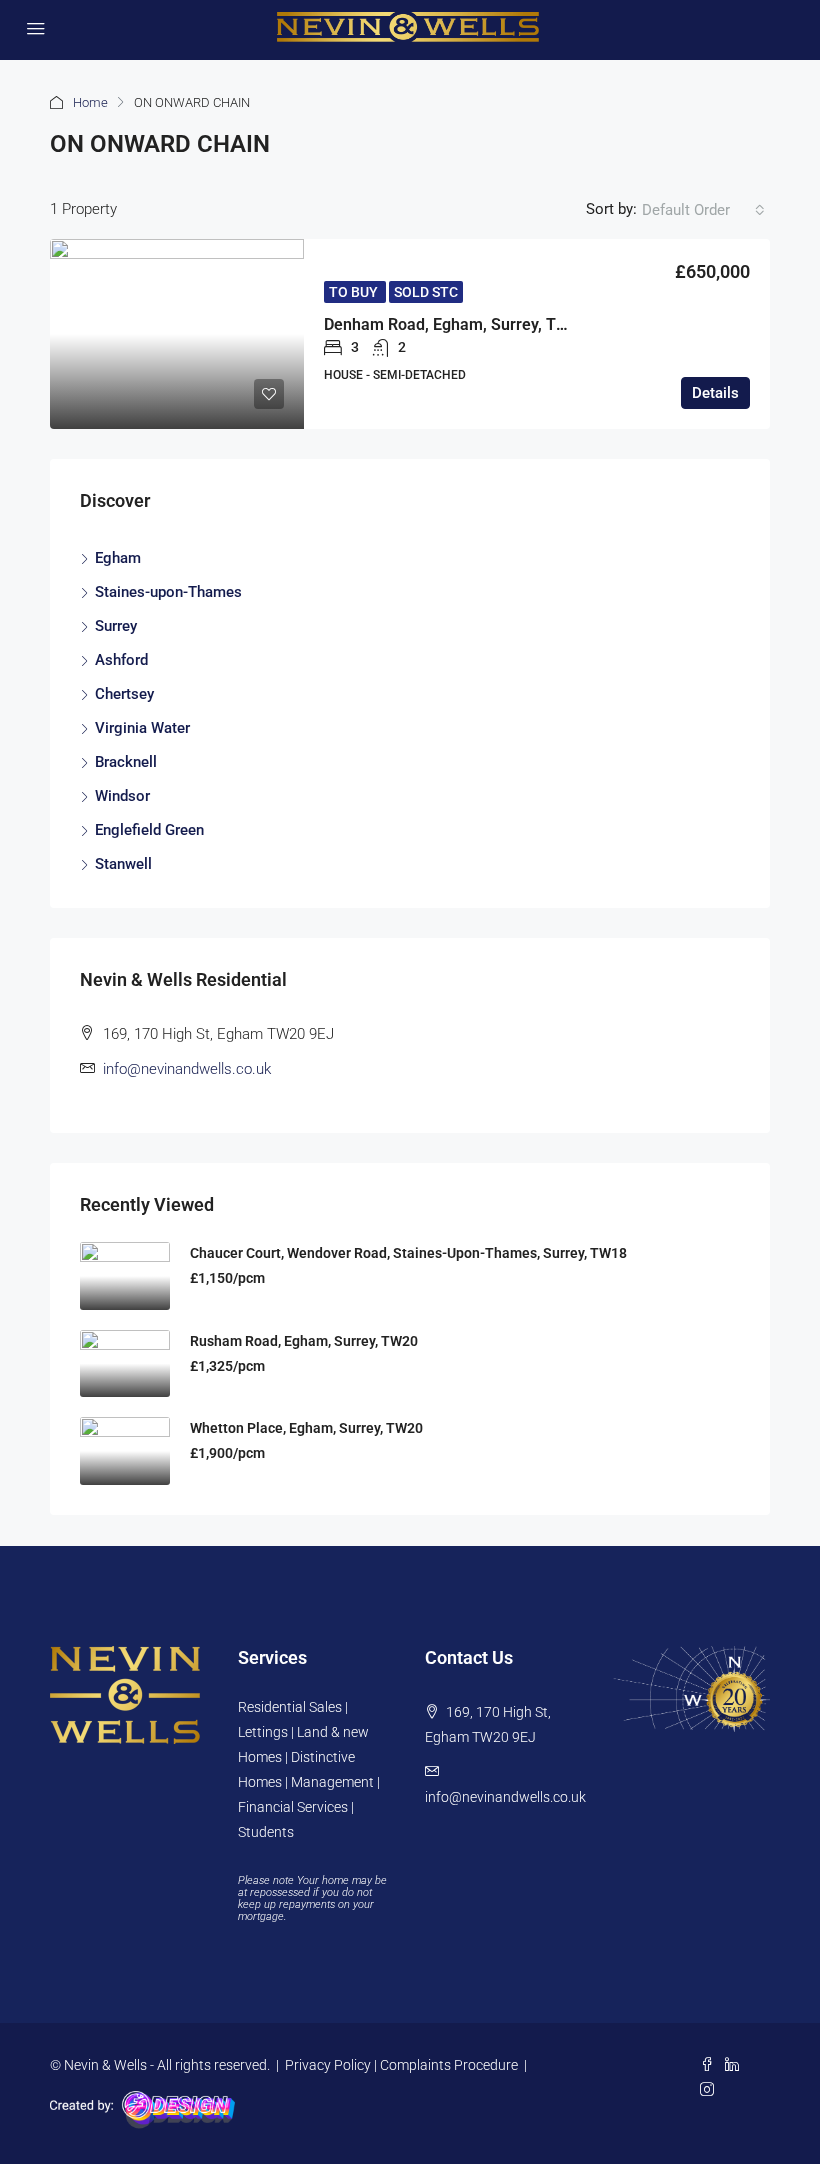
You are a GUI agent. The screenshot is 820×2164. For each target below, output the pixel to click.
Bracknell (126, 762)
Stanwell (123, 864)
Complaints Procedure (449, 2065)
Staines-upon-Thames (168, 592)
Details (715, 393)
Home (90, 102)
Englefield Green (149, 830)
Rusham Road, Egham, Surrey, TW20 (304, 1341)
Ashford (121, 660)
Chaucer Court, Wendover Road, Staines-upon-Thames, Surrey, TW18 (408, 1253)
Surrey (116, 626)
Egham (118, 558)
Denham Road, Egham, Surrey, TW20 (456, 324)
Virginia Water (142, 728)
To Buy (355, 292)
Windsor (122, 796)
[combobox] (703, 210)
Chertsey (124, 694)
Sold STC (426, 292)
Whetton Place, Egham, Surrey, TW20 (306, 1428)
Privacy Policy (328, 2065)
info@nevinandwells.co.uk (187, 1069)
